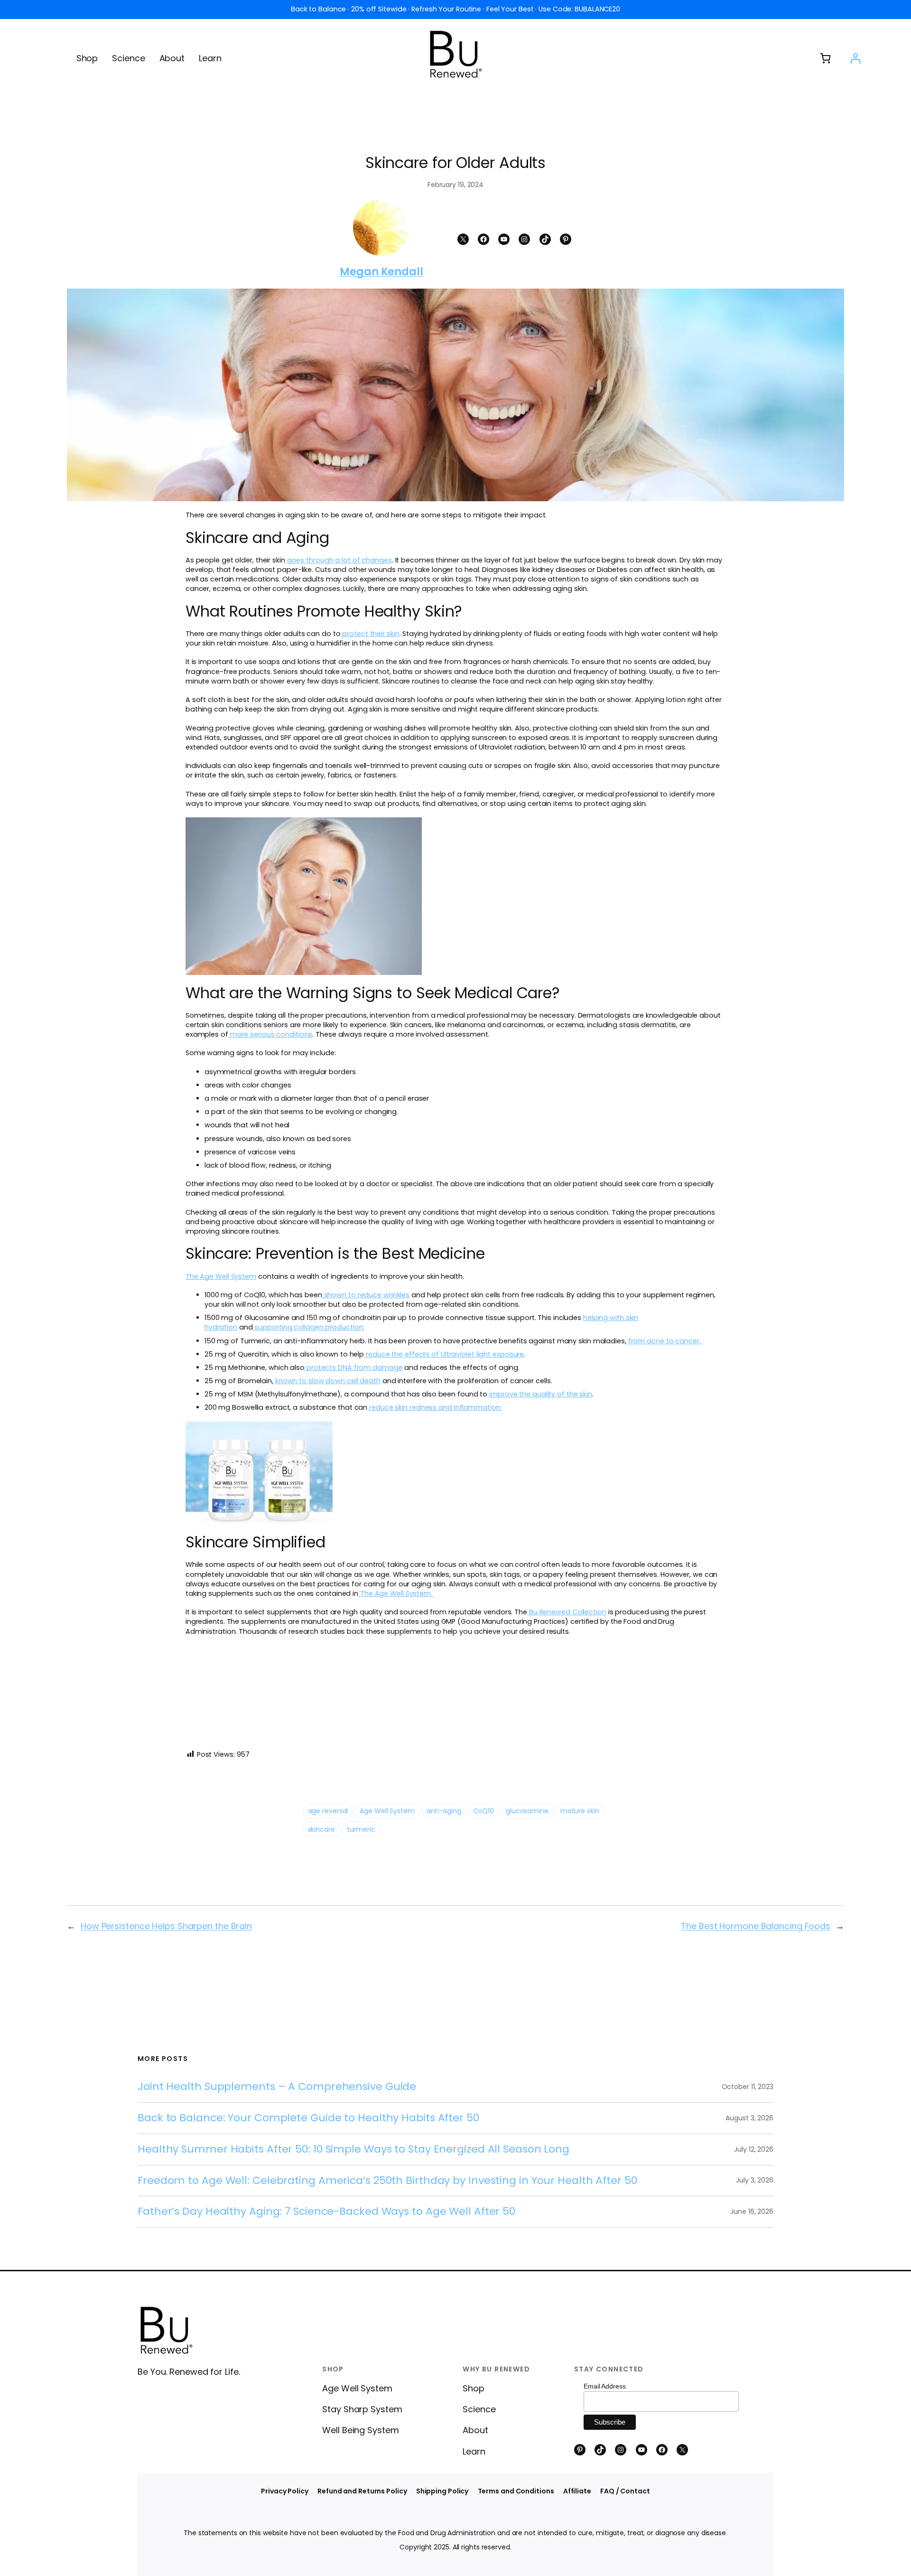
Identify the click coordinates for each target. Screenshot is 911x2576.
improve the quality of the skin (541, 1394)
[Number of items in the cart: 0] (825, 58)
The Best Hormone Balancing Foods (756, 1926)
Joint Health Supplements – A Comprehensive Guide (277, 2087)
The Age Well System (221, 1276)
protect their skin (371, 634)
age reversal (328, 1811)
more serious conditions (271, 1034)
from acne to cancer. (665, 1341)
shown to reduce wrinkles (367, 1295)
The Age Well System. (397, 1593)
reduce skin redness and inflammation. (435, 1407)
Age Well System (387, 1811)
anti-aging (444, 1811)
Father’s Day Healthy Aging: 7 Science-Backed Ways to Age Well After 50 (326, 2212)
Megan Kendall (381, 272)
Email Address (605, 2386)
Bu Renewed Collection (568, 1612)
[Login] (855, 58)
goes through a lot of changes (339, 560)
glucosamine (527, 1811)
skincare (321, 1829)
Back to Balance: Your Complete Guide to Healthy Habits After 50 (308, 2118)
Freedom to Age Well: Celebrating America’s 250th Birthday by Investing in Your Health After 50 (387, 2181)
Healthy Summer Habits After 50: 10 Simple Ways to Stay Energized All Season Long (353, 2150)
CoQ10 (484, 1811)
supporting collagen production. (309, 1327)
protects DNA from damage (355, 1368)
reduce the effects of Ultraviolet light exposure (444, 1354)
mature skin (580, 1811)
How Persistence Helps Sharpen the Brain (166, 1926)
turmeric (361, 1829)
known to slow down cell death (328, 1381)
